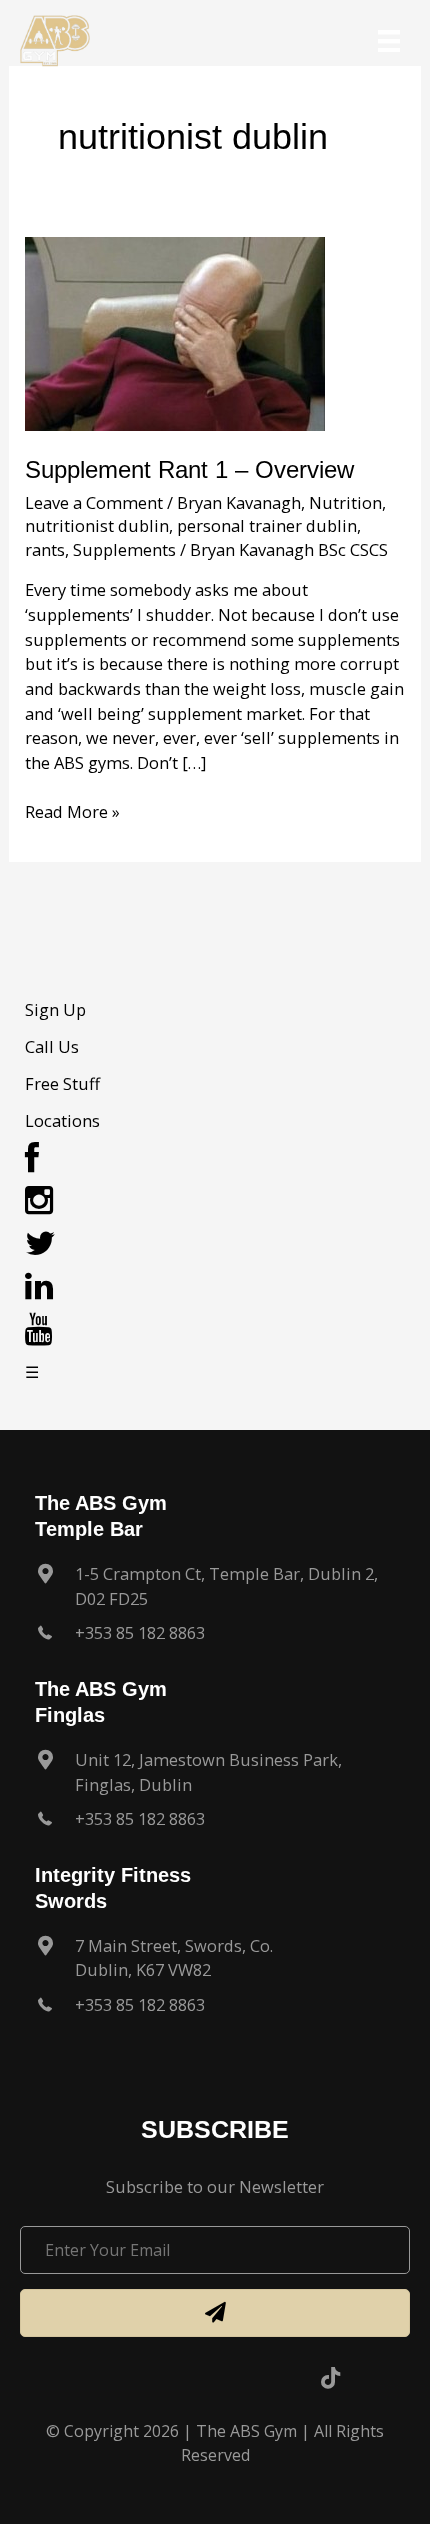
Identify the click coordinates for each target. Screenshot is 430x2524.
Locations (62, 1120)
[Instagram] (39, 1205)
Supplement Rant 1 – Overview (189, 470)
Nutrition (345, 502)
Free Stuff (62, 1083)
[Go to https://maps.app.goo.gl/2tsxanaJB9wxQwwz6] (215, 1777)
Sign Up (55, 1009)
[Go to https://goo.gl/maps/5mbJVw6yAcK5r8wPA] (215, 1963)
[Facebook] (32, 1163)
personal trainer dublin (267, 525)
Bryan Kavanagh (239, 502)
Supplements (124, 549)
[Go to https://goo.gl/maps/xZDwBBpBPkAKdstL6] (215, 1591)
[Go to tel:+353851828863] (215, 1638)
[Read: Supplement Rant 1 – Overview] (175, 331)
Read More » (72, 812)
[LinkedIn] (39, 1291)
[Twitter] (40, 1248)
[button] (215, 2312)
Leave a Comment (94, 502)
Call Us (52, 1046)
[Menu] (389, 41)
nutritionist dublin (97, 525)
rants (45, 549)
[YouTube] (39, 1334)
